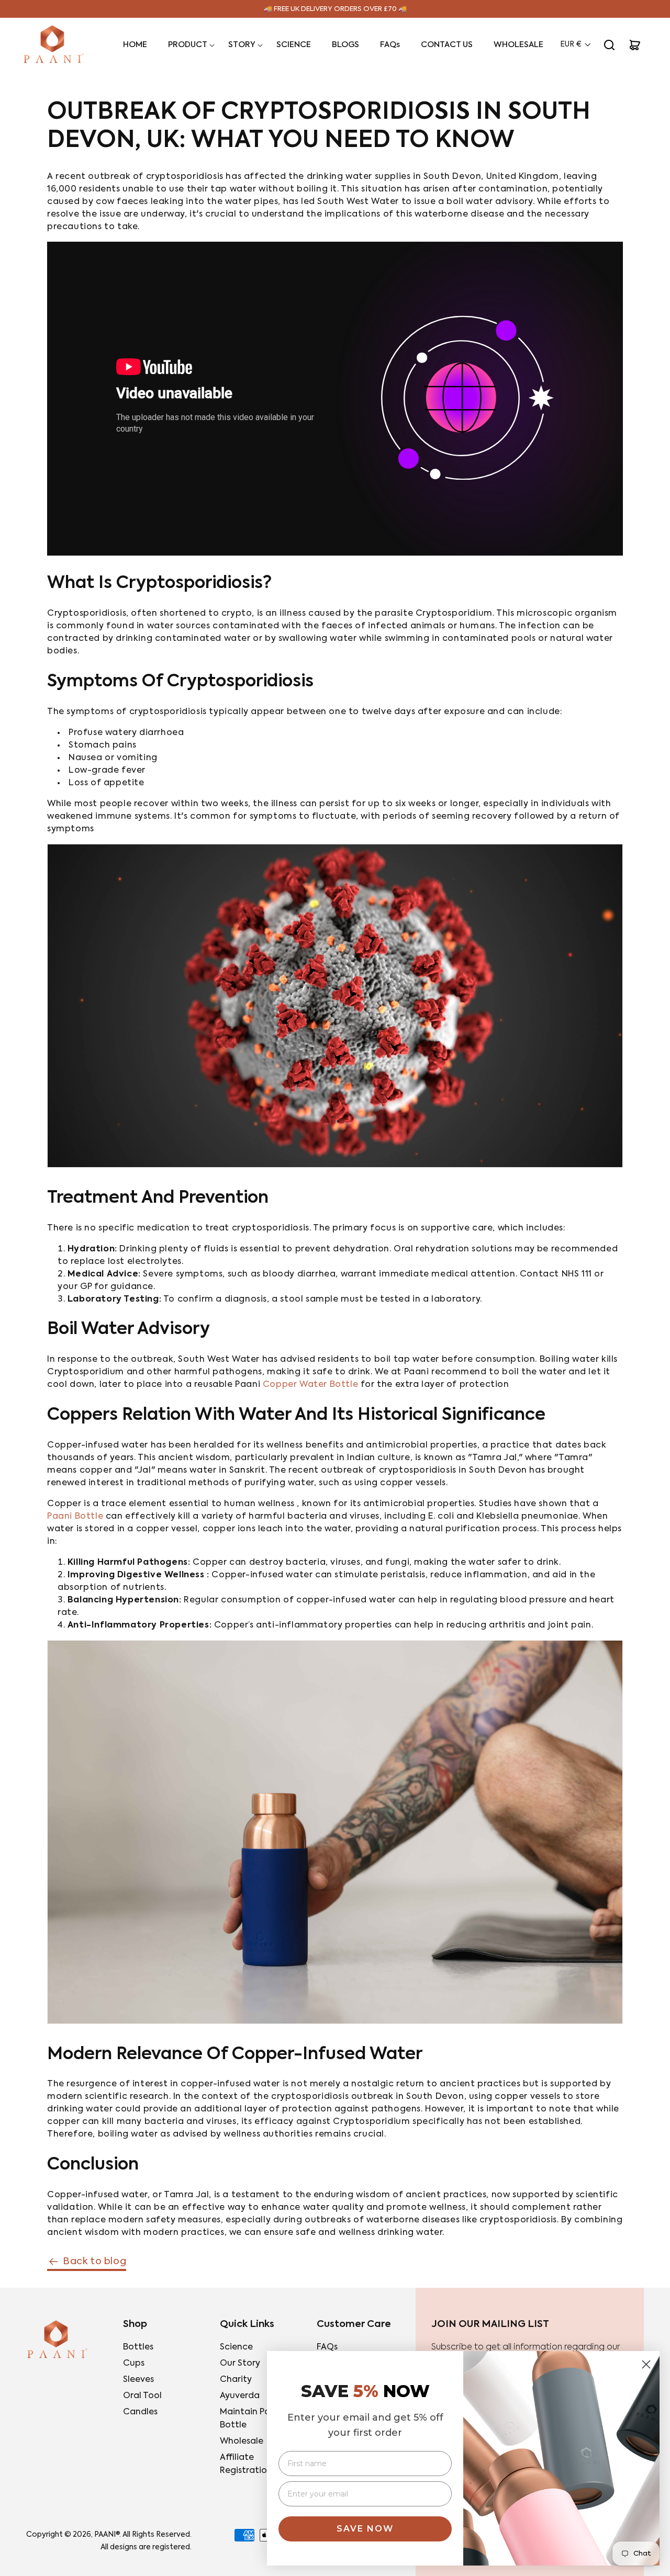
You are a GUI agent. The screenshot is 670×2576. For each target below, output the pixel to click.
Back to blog (94, 2262)
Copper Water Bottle (310, 1385)
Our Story (240, 2364)
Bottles (138, 2347)
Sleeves (138, 2380)
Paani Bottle (75, 1517)
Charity (236, 2380)
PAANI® (107, 2535)
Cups (134, 2364)
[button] (188, 45)
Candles (140, 2412)
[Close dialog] (646, 2364)
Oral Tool (142, 2396)
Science (236, 2347)
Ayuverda (240, 2396)
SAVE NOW (365, 2529)
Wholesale (242, 2442)
